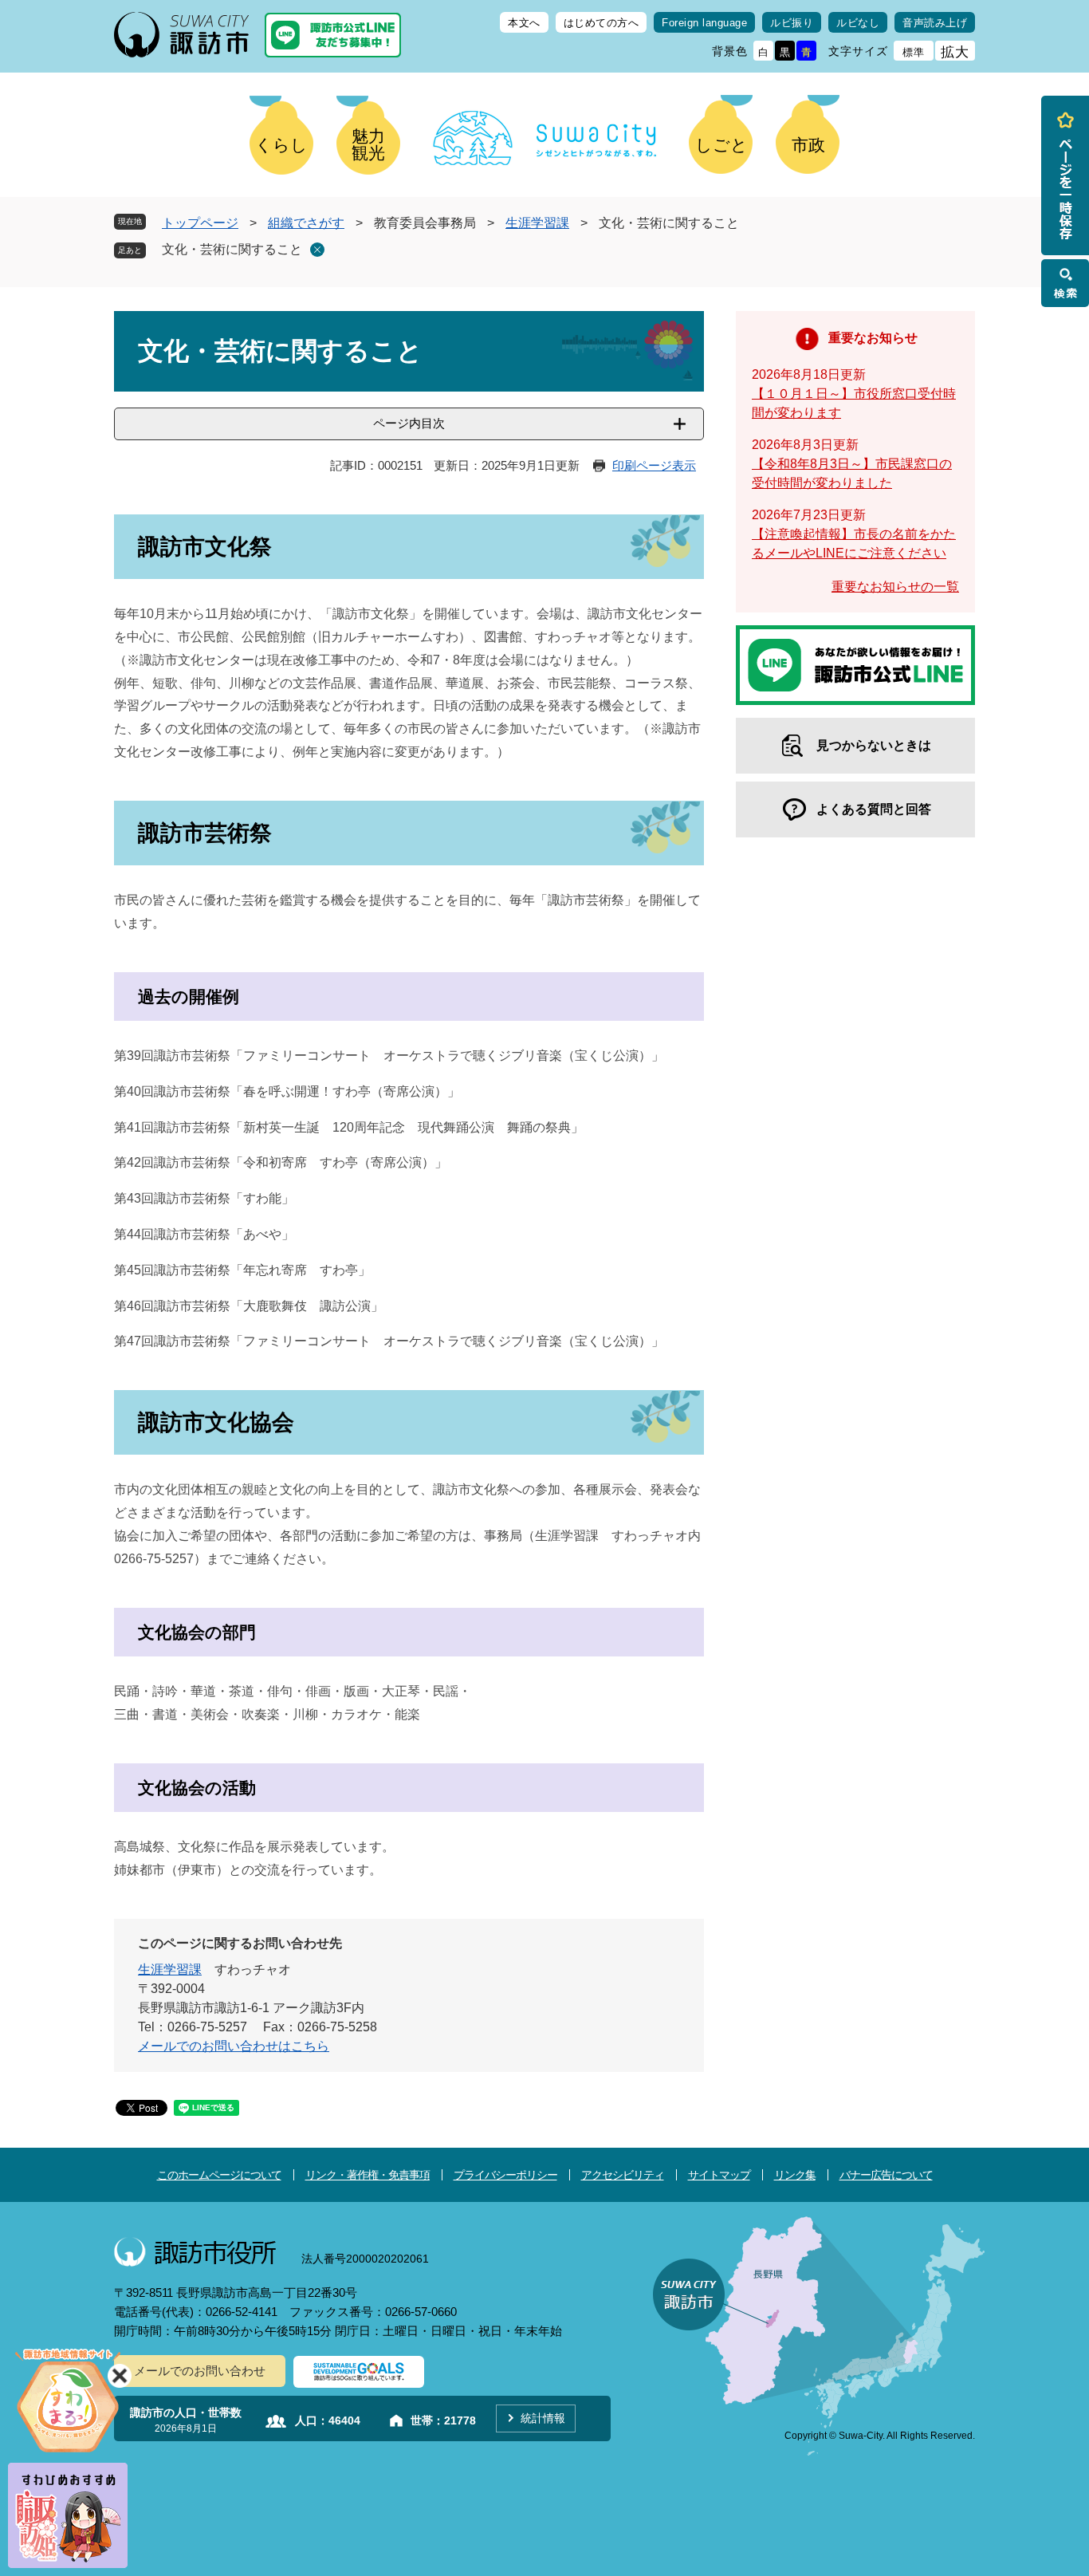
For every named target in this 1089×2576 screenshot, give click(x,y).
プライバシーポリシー (505, 2175)
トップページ (200, 223)
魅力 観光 (368, 144)
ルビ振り (792, 23)
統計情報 (543, 2418)
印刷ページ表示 (654, 465)
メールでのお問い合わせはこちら (234, 2046)
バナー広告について (886, 2175)
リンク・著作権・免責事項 (368, 2175)
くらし (281, 145)
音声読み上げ (935, 23)
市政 (808, 145)
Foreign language (704, 23)
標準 (914, 52)
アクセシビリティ (623, 2175)
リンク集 (795, 2175)
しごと (721, 145)
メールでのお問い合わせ (200, 2371)
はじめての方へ (602, 23)
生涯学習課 (537, 223)
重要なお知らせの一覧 (895, 587)
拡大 (955, 52)
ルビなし (858, 23)
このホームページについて (219, 2175)
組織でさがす (306, 223)
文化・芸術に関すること (232, 249)
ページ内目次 (409, 423)
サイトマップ (719, 2175)
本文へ (524, 23)
